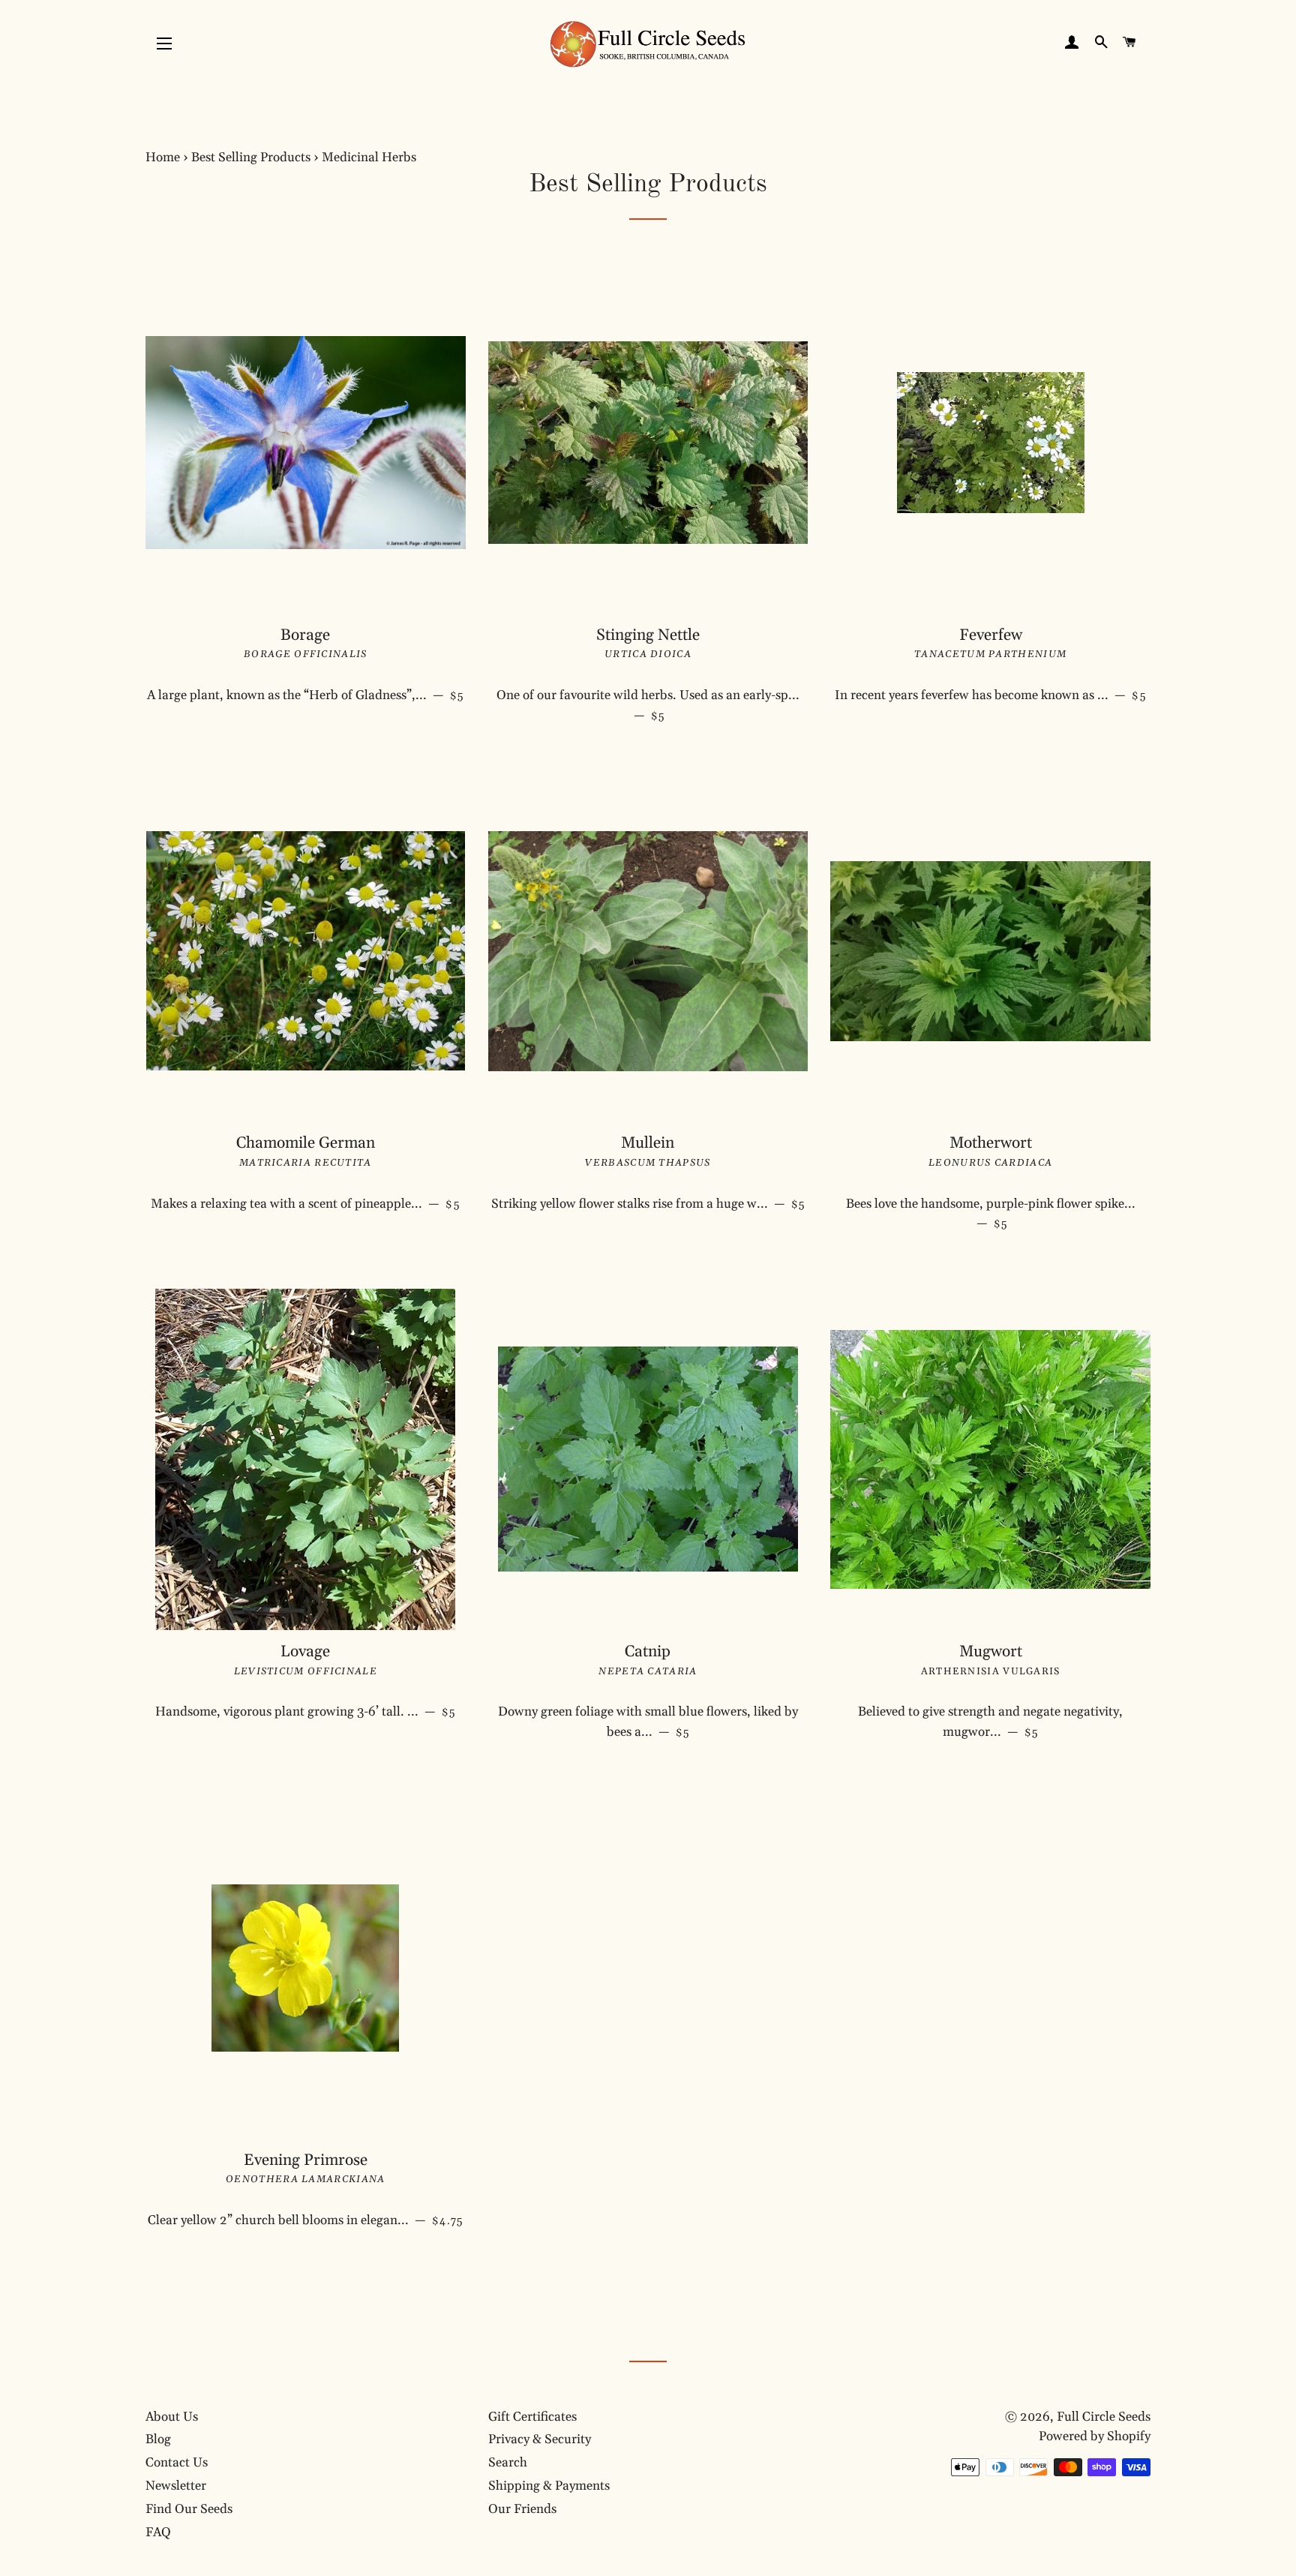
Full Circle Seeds (1104, 2417)
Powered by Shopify (1095, 2436)
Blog (158, 2439)
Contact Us (177, 2463)
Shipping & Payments (549, 2486)
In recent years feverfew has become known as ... (993, 695)
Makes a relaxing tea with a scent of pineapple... (308, 1204)
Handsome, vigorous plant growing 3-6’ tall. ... (310, 1711)
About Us (172, 2417)
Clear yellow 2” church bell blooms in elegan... (307, 2220)
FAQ (158, 2532)
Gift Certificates (532, 2417)
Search (508, 2463)
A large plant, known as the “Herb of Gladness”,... (306, 695)
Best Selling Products (251, 158)
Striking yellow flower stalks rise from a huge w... (650, 1204)
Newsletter (176, 2486)
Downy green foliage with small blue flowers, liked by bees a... (648, 1722)
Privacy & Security (540, 2439)
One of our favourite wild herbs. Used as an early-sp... (648, 706)
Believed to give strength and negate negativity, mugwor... (990, 1722)
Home (163, 158)
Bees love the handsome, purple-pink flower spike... (991, 1214)
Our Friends (522, 2509)
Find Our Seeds (189, 2509)
